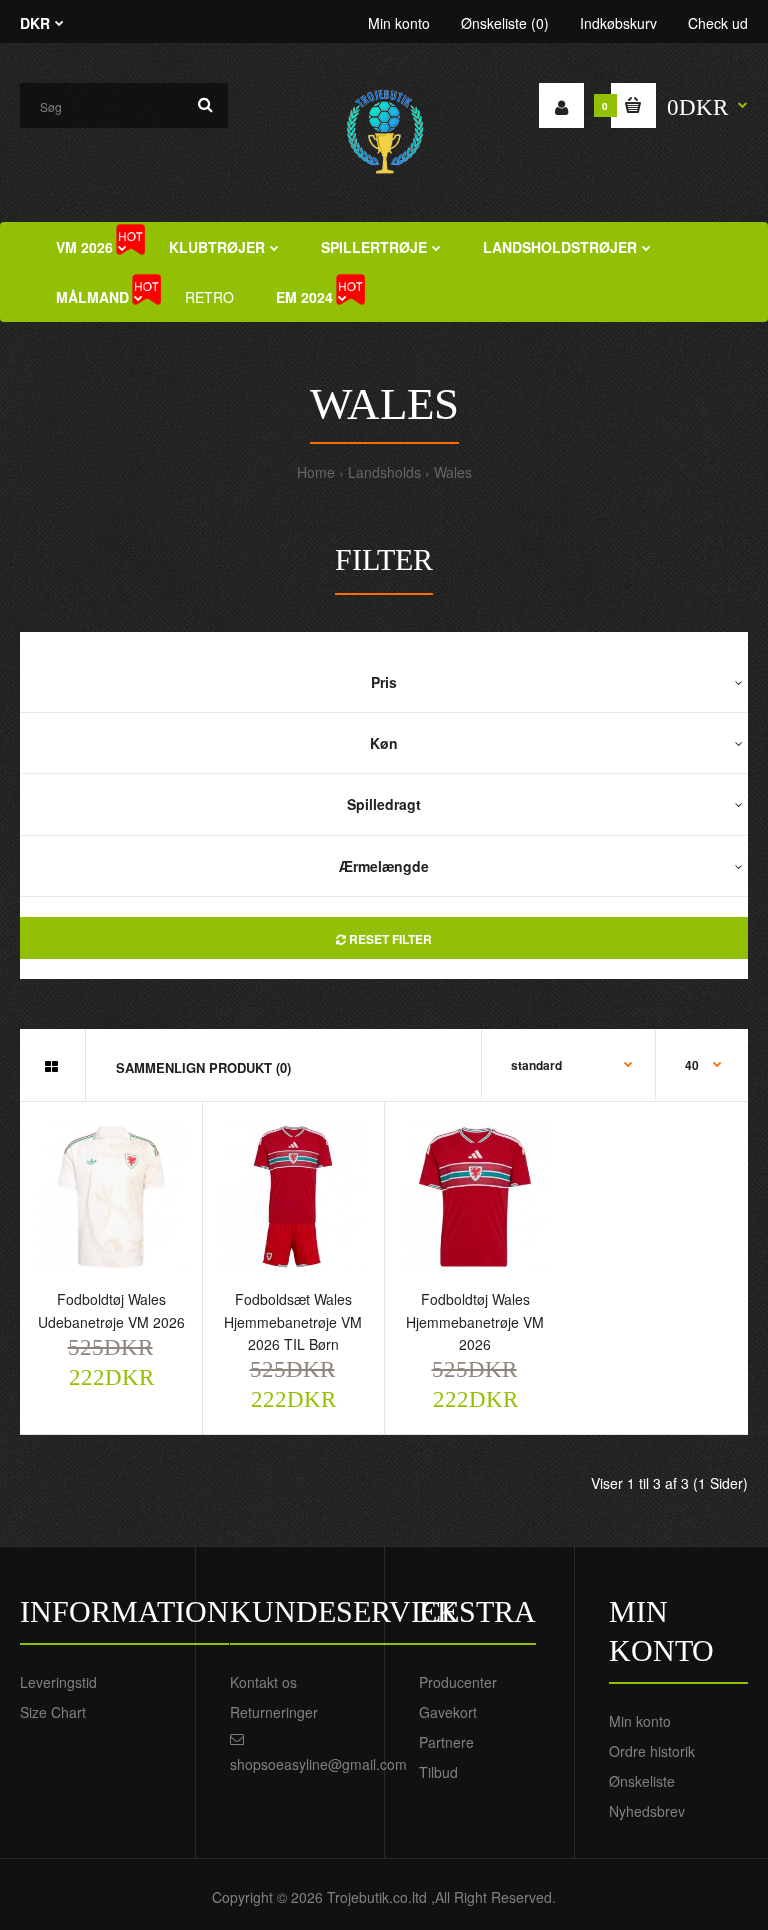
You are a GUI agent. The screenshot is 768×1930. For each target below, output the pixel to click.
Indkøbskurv (618, 23)
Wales (453, 472)
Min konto (399, 23)
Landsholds (384, 472)
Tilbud (438, 1772)
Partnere (446, 1742)
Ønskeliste (642, 1781)
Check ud (718, 23)
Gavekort (448, 1712)
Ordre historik (652, 1751)
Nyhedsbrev (647, 1811)
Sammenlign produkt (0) (203, 1067)
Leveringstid (58, 1682)
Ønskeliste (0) (505, 23)
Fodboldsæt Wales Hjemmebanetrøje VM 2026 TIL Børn (293, 1321)
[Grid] (51, 1066)
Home (316, 472)
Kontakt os (263, 1682)
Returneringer (274, 1712)
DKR (35, 23)
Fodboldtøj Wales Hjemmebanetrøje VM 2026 (475, 1321)
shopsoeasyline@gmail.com (318, 1764)
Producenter (458, 1682)
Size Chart (53, 1712)
